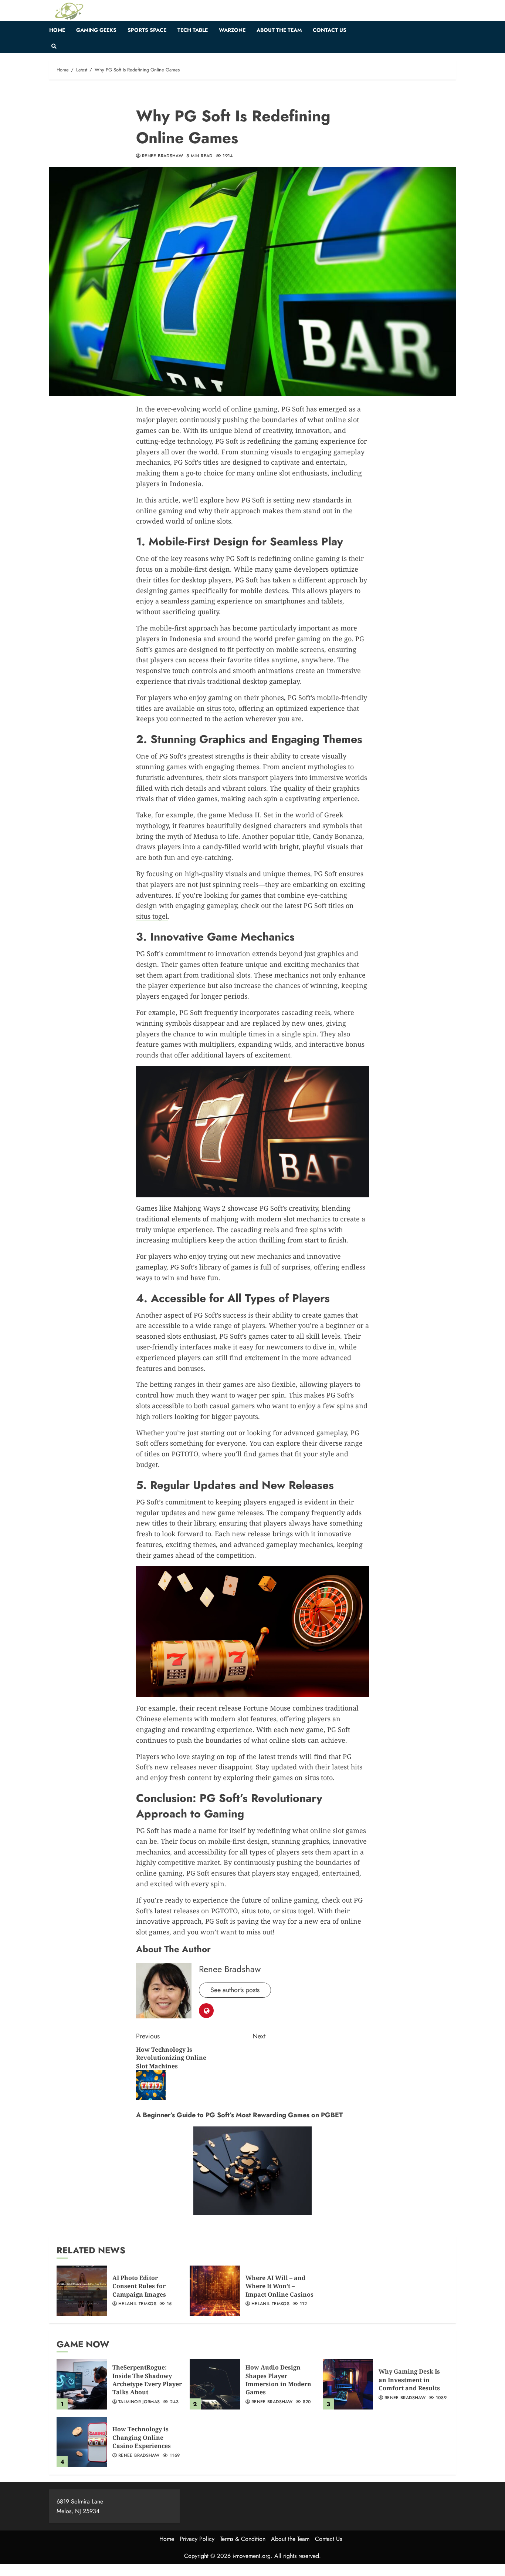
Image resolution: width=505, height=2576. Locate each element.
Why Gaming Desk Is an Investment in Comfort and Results (409, 2380)
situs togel (152, 916)
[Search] (54, 46)
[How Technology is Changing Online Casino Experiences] (82, 2442)
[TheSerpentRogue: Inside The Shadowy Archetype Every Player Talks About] (82, 2384)
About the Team (279, 30)
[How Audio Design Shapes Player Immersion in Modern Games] (215, 2384)
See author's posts (235, 1990)
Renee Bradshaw (162, 156)
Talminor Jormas (139, 2402)
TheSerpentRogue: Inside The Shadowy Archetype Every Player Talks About (147, 2380)
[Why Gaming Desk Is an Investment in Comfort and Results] (348, 2384)
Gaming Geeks (96, 30)
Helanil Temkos (137, 2304)
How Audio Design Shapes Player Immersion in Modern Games (278, 2380)
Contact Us (330, 30)
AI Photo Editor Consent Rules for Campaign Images (139, 2286)
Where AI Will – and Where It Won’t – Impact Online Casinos (279, 2286)
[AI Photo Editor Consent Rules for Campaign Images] (82, 2291)
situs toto (221, 708)
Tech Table (193, 30)
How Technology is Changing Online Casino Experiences (142, 2437)
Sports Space (147, 30)
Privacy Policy (197, 2539)
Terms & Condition (243, 2539)
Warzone (232, 30)
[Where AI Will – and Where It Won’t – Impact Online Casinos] (215, 2291)
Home (57, 30)
